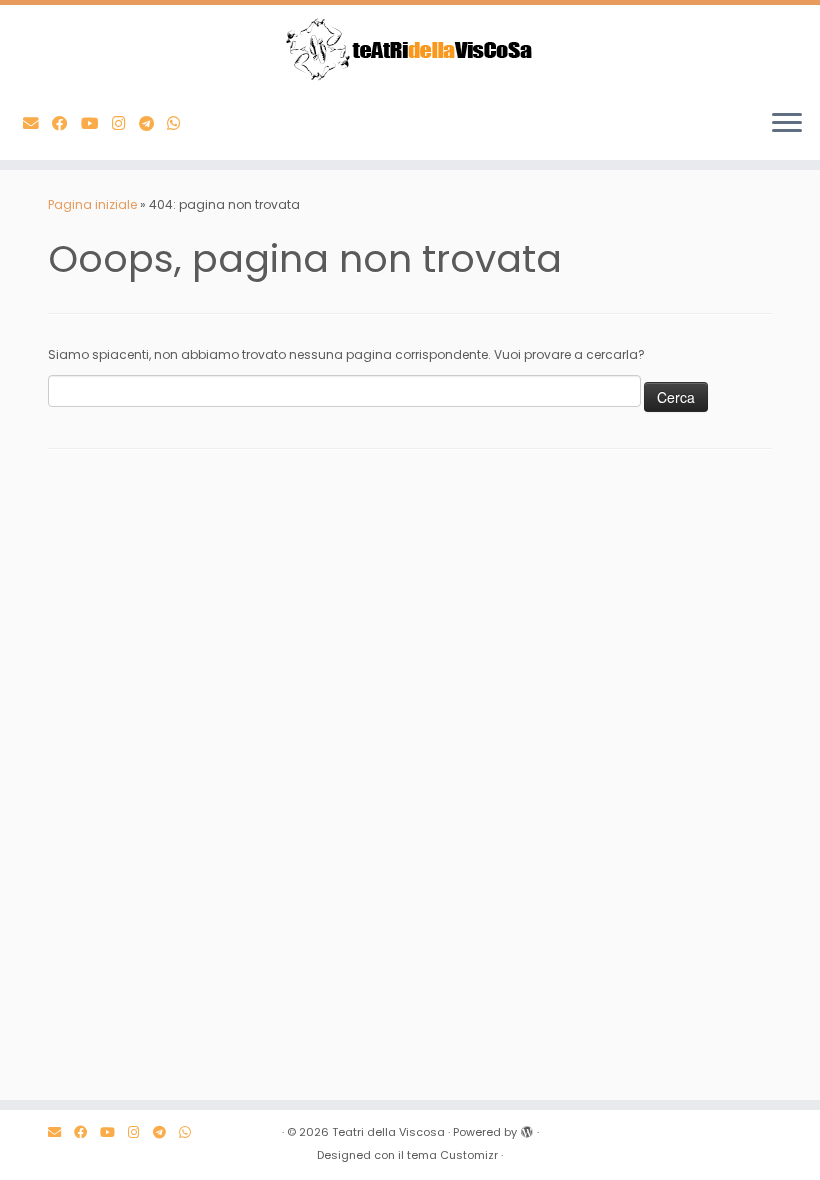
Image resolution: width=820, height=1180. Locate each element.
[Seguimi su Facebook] (66, 123)
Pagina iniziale (92, 204)
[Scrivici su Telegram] (153, 123)
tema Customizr (452, 1155)
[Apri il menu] (787, 124)
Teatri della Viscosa (388, 1132)
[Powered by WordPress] (527, 1128)
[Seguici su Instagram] (125, 123)
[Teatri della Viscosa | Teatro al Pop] (410, 49)
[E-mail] (37, 123)
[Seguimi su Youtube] (96, 123)
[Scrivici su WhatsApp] (180, 123)
